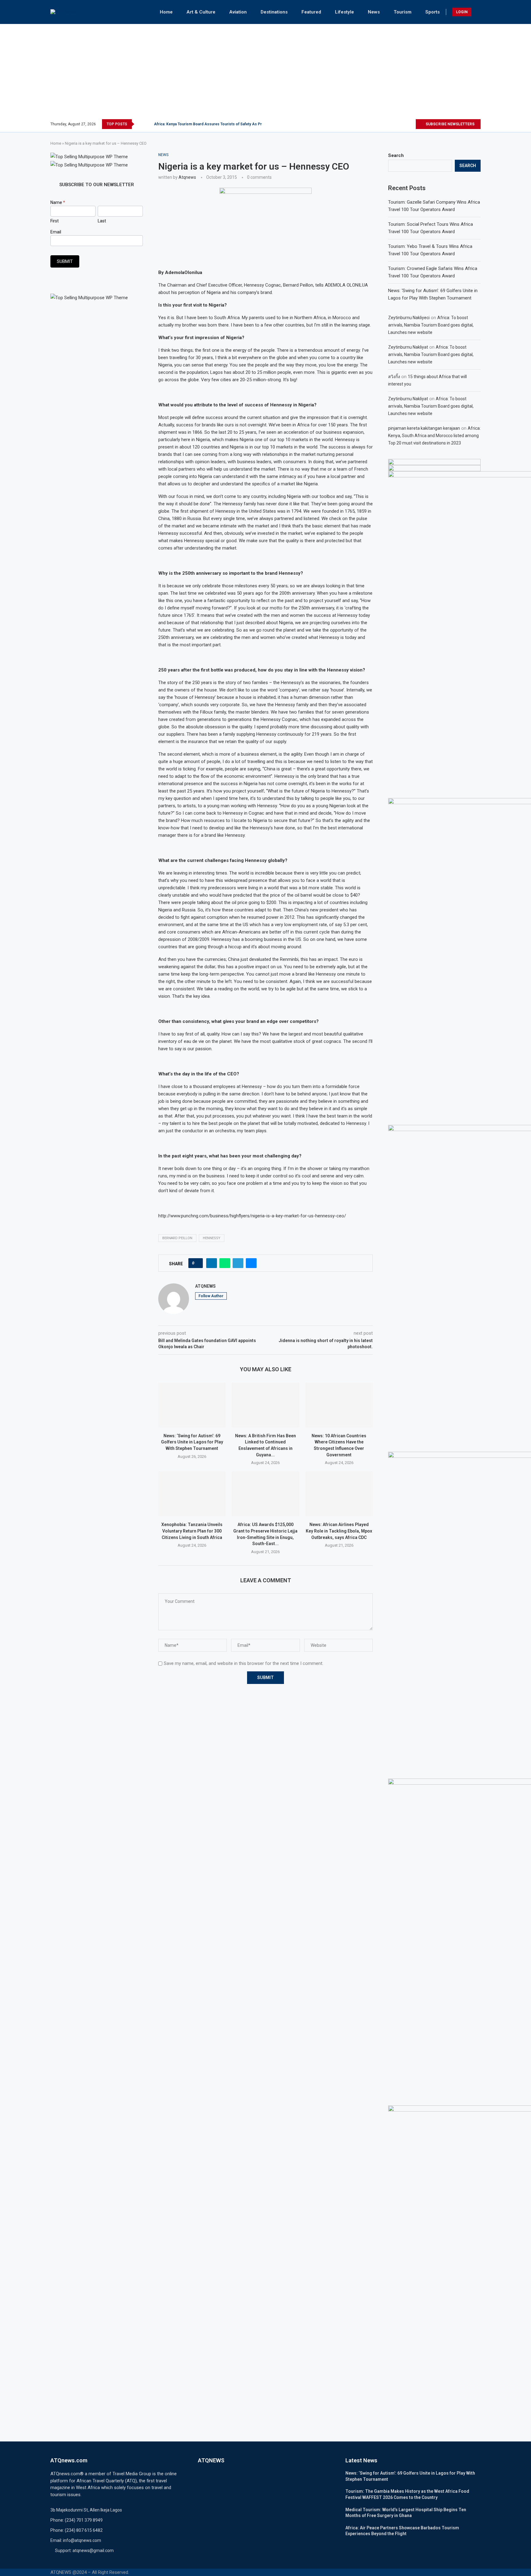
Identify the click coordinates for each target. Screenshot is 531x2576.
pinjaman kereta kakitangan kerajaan (424, 428)
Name (58, 202)
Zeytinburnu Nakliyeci (409, 318)
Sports (433, 12)
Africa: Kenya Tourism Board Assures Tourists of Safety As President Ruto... (220, 124)
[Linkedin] (404, 124)
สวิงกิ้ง (394, 377)
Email (56, 232)
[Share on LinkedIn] (212, 1263)
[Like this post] (197, 1263)
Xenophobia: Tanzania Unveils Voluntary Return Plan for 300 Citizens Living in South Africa (192, 1531)
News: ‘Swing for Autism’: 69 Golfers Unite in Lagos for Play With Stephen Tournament (192, 1442)
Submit (65, 261)
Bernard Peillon (177, 1238)
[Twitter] (389, 124)
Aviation (238, 12)
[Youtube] (411, 124)
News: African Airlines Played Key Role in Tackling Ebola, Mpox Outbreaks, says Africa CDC (339, 1531)
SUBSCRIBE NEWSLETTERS (450, 124)
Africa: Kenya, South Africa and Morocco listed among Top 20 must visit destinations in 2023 (434, 436)
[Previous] (140, 124)
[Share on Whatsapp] (225, 1263)
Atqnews (187, 177)
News (374, 12)
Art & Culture (201, 12)
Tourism (403, 12)
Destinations (274, 12)
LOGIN (462, 12)
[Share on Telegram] (238, 1263)
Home (166, 12)
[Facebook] (382, 124)
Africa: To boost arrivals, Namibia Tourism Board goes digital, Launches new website (431, 325)
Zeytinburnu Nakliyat (408, 347)
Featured (311, 12)
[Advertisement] (265, 73)
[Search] (478, 12)
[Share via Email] (251, 1263)
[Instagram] (397, 124)
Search (396, 155)
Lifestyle (344, 12)
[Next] (148, 124)
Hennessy (212, 1238)
